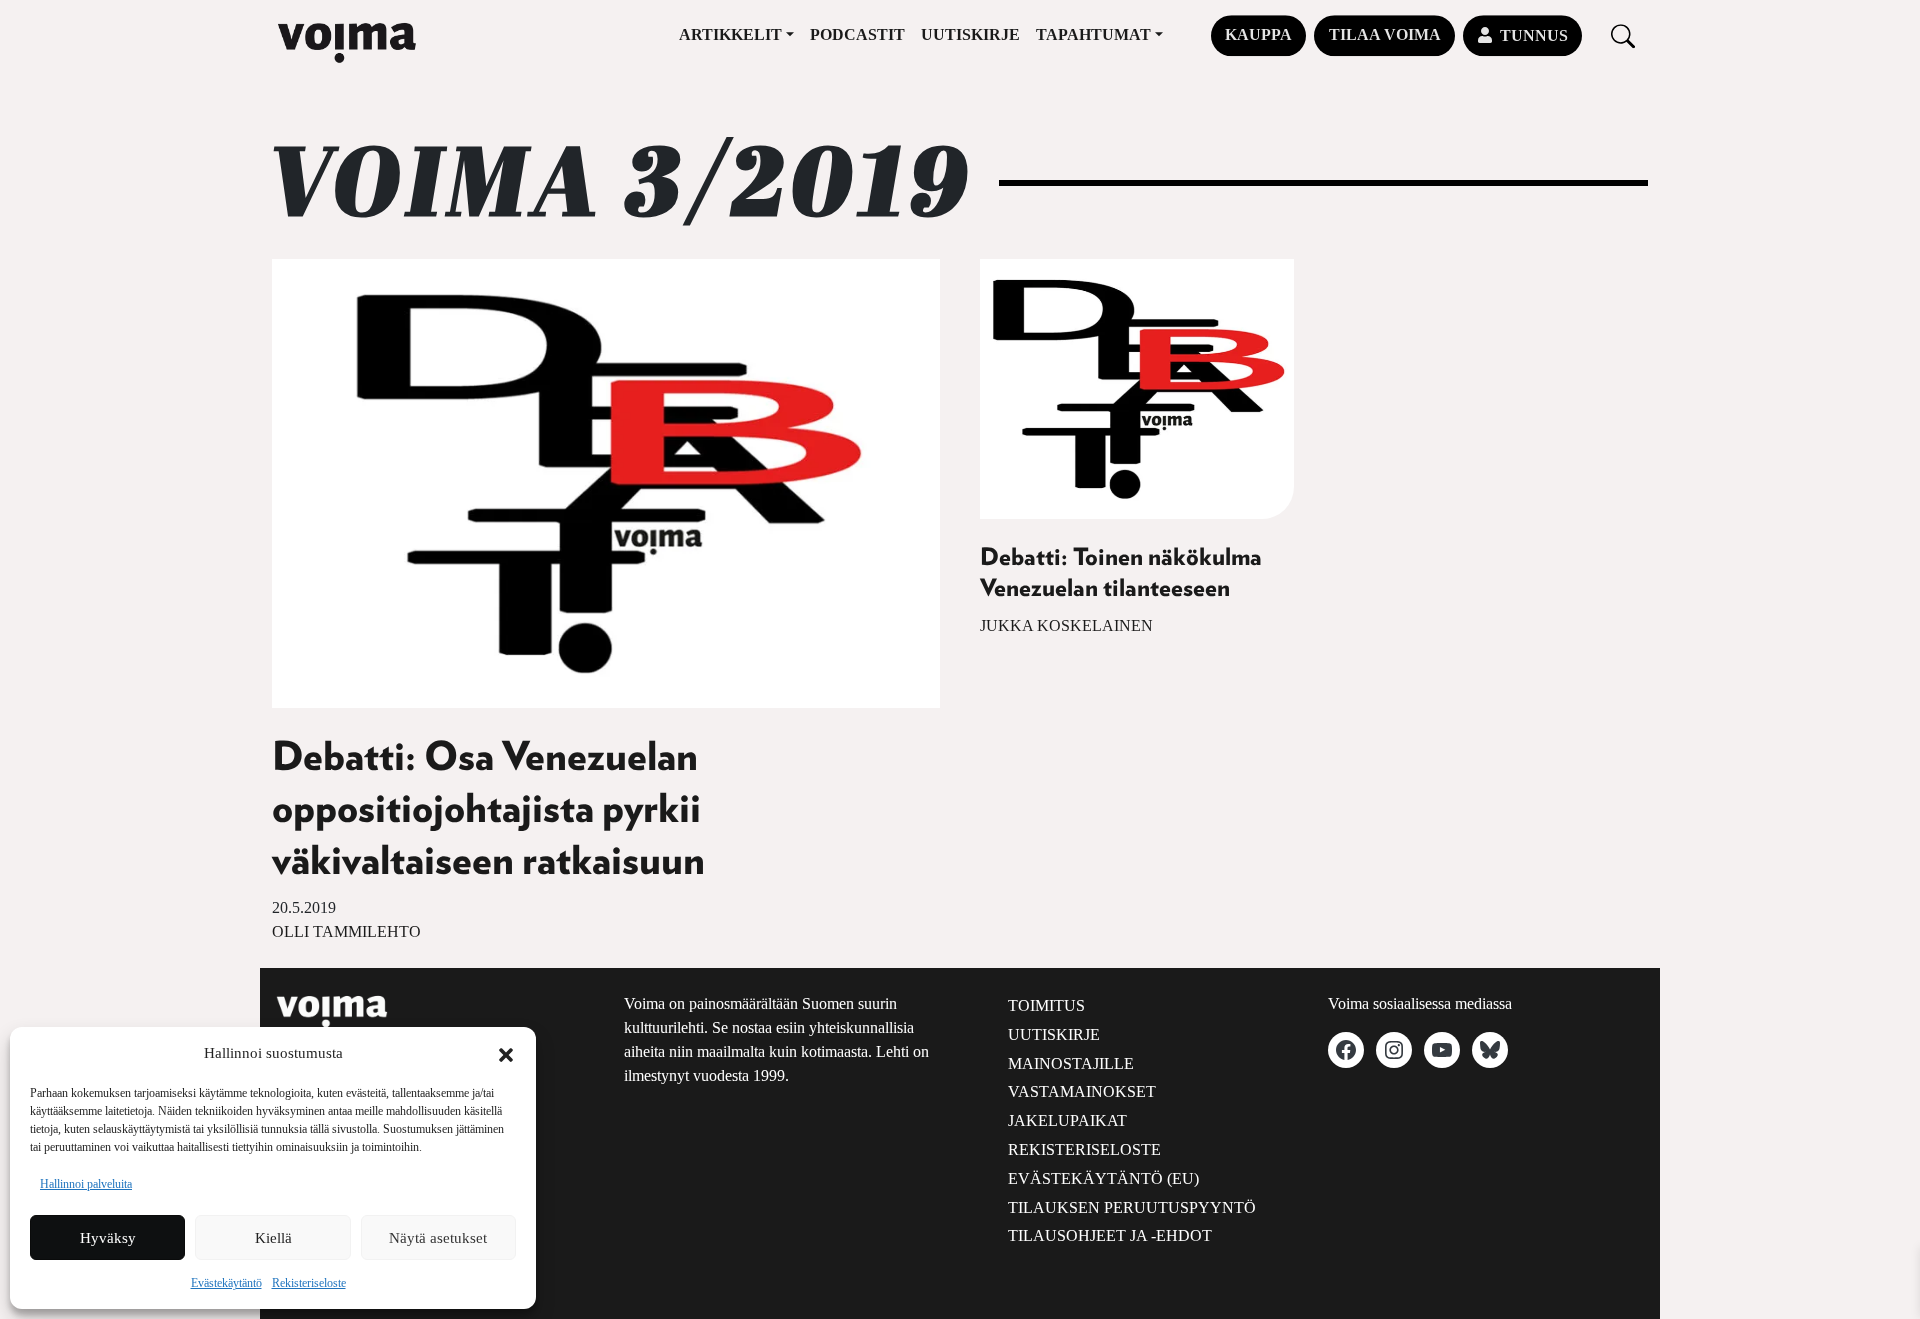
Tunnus (1534, 35)
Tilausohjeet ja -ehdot (1110, 1235)
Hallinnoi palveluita (86, 1184)
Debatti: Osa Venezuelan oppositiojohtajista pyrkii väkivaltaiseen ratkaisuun (488, 810)
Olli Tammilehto (346, 931)
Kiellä (273, 1238)
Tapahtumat (1093, 34)
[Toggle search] (1623, 35)
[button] (506, 1053)
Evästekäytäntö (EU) (1103, 1178)
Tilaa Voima (1385, 34)
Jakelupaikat (1067, 1120)
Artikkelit (730, 34)
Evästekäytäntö (226, 1283)
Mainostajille (1071, 1063)
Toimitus (1046, 1005)
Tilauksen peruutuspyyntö (1132, 1207)
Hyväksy (108, 1238)
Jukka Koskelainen (1066, 625)
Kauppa (1258, 34)
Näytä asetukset (438, 1238)
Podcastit (857, 34)
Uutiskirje (970, 34)
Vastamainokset (1082, 1091)
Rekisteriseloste (309, 1283)
